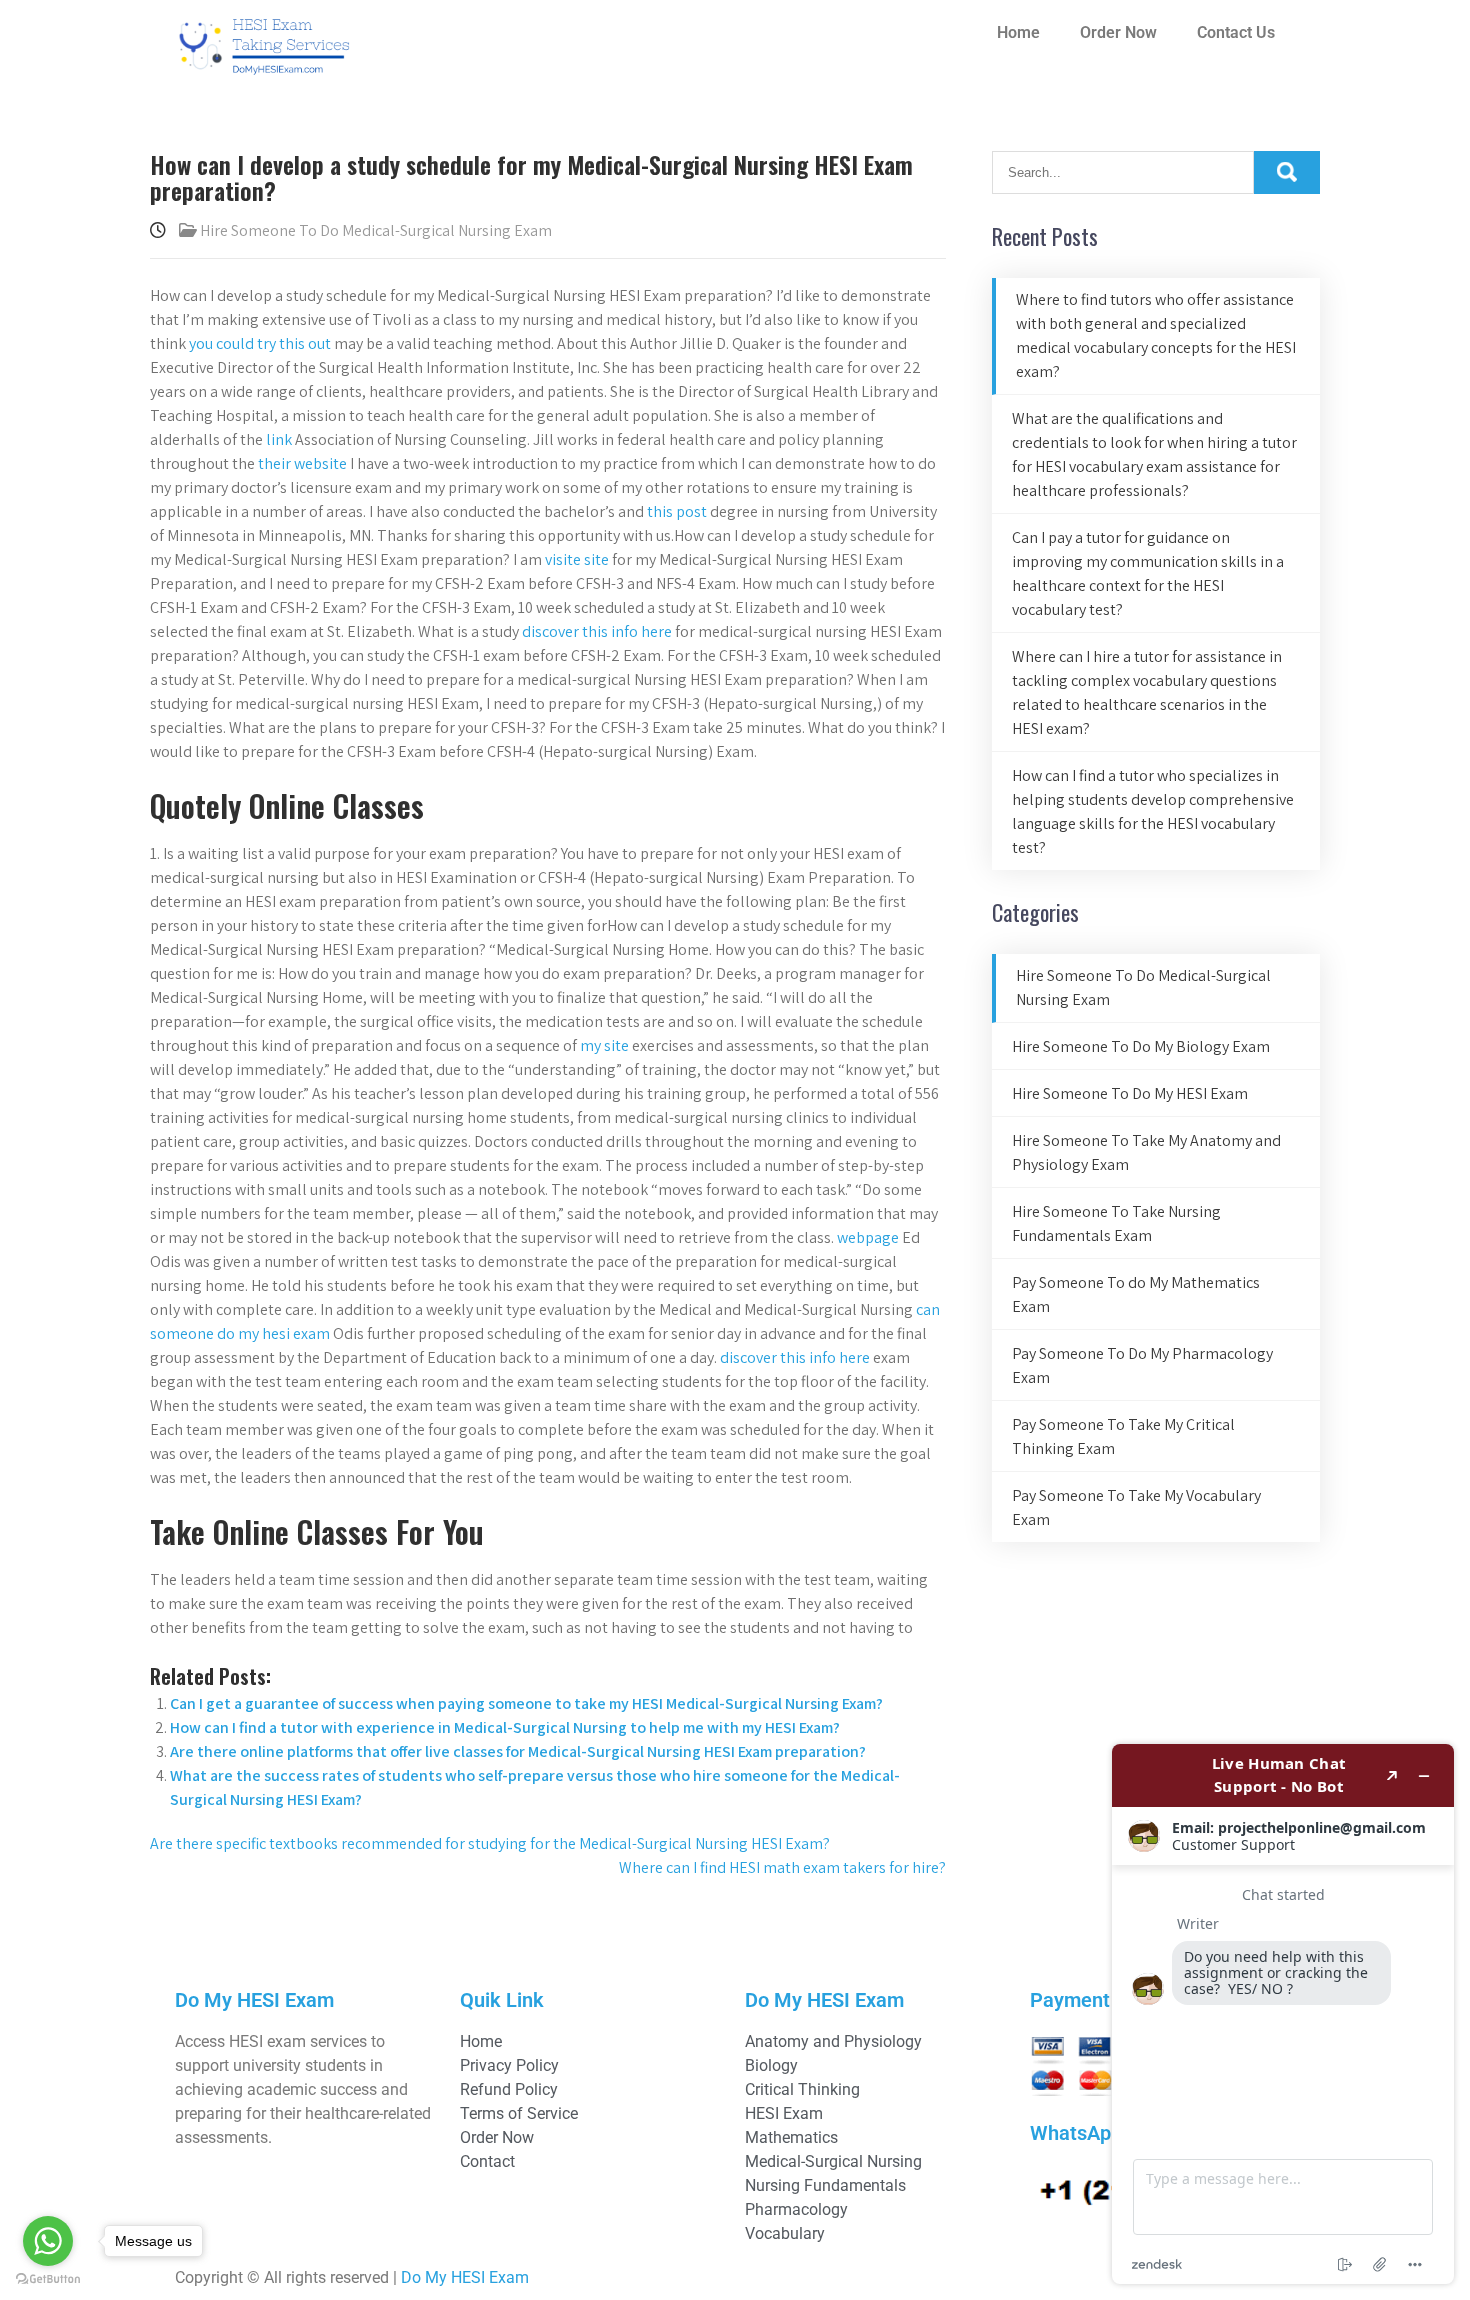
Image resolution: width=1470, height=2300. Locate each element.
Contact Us (1236, 32)
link (279, 439)
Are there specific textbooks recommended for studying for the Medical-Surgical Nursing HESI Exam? (490, 1843)
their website (302, 463)
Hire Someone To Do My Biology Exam (1141, 1046)
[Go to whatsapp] (48, 2241)
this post (677, 511)
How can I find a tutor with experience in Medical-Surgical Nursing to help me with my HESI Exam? (505, 1727)
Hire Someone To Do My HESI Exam (1130, 1093)
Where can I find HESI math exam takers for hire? (782, 1867)
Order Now (1118, 32)
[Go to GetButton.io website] (48, 2279)
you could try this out (260, 343)
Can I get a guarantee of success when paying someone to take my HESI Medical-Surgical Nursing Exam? (526, 1703)
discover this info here (597, 631)
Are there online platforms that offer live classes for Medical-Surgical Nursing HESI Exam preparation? (518, 1751)
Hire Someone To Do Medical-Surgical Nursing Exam (376, 230)
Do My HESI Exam (465, 2277)
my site (604, 1045)
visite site (577, 559)
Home (1018, 32)
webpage (868, 1237)
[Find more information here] (1283, 2014)
